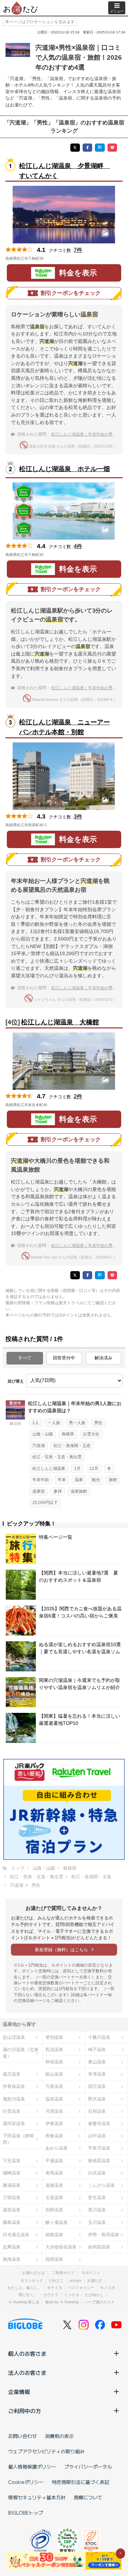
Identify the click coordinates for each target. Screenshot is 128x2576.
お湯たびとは (33, 2273)
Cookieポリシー (26, 2482)
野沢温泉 (97, 2099)
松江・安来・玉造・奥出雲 (57, 1457)
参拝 (58, 1491)
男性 (98, 1423)
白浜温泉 (97, 2173)
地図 (53, 258)
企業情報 (19, 2392)
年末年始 (41, 1480)
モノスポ (108, 2288)
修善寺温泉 (99, 2123)
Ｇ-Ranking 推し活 (24, 2302)
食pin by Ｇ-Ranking (62, 2302)
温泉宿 (39, 1491)
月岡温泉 (54, 2111)
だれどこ (56, 2280)
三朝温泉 (12, 2197)
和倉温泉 (54, 2136)
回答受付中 (64, 1358)
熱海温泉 (12, 2259)
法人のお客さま (27, 2372)
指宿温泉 (54, 2259)
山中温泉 (97, 2136)
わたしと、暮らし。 (24, 2288)
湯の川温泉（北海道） (20, 2053)
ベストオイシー (81, 2288)
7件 (78, 250)
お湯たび (95, 2280)
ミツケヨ (72, 2295)
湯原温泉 (12, 2210)
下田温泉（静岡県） (18, 2139)
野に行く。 (28, 2295)
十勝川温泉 (99, 2037)
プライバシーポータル (88, 2467)
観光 (96, 1480)
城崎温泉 (12, 2173)
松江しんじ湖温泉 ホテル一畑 (65, 469)
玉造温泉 (54, 2197)
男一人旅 (77, 1423)
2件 (78, 1096)
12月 (94, 1468)
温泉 (79, 1480)
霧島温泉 (12, 2222)
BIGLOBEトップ (26, 2513)
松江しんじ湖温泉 (49, 1468)
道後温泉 (54, 2185)
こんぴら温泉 (101, 2185)
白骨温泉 (12, 2111)
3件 (78, 817)
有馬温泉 (54, 2173)
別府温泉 (54, 2210)
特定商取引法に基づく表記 (81, 2482)
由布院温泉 (99, 2247)
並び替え (16, 1381)
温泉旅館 (79, 1491)
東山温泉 (97, 2062)
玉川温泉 (97, 2222)
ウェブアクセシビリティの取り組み (46, 2451)
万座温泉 (54, 2086)
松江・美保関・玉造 (72, 1446)
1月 (77, 1468)
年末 (62, 1480)
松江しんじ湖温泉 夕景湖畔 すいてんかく (65, 171)
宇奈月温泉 (99, 2148)
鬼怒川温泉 (14, 2099)
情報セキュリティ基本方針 (37, 2497)
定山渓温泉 (14, 2037)
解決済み (103, 1358)
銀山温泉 (54, 2074)
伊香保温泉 (14, 2086)
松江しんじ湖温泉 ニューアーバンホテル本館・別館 (65, 727)
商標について (88, 2497)
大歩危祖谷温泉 (61, 2247)
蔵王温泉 (12, 2074)
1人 (36, 1423)
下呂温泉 (12, 2161)
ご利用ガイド (63, 2273)
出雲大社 (91, 1434)
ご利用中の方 (25, 2411)
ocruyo (75, 2280)
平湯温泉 (54, 2161)
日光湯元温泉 (16, 2235)
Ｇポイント (91, 2273)
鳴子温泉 (97, 2050)
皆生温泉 (97, 2197)
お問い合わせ (23, 2436)
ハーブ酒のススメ (99, 2302)
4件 (78, 546)
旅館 (113, 1480)
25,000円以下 (45, 1503)
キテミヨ (55, 2288)
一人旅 (54, 1423)
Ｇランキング (32, 2280)
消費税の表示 (59, 2436)
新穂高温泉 (99, 2161)
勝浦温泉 (12, 2185)
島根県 (68, 1434)
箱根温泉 (54, 2235)
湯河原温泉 (14, 2123)
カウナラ (51, 2295)
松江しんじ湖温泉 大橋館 (60, 1022)
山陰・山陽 (43, 1434)
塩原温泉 (54, 2099)
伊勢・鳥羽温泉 (104, 2235)
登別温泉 (54, 2037)
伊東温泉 (54, 2123)
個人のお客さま (27, 2353)
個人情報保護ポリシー (32, 2467)
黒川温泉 (97, 2210)
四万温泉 (97, 2086)
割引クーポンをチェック (71, 293)
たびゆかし (94, 2295)
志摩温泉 (12, 2247)
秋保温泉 (54, 2062)
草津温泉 (97, 2074)
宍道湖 (39, 1446)
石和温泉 (97, 2111)
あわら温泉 (56, 2148)
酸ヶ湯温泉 (56, 2222)
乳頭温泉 (54, 2050)
